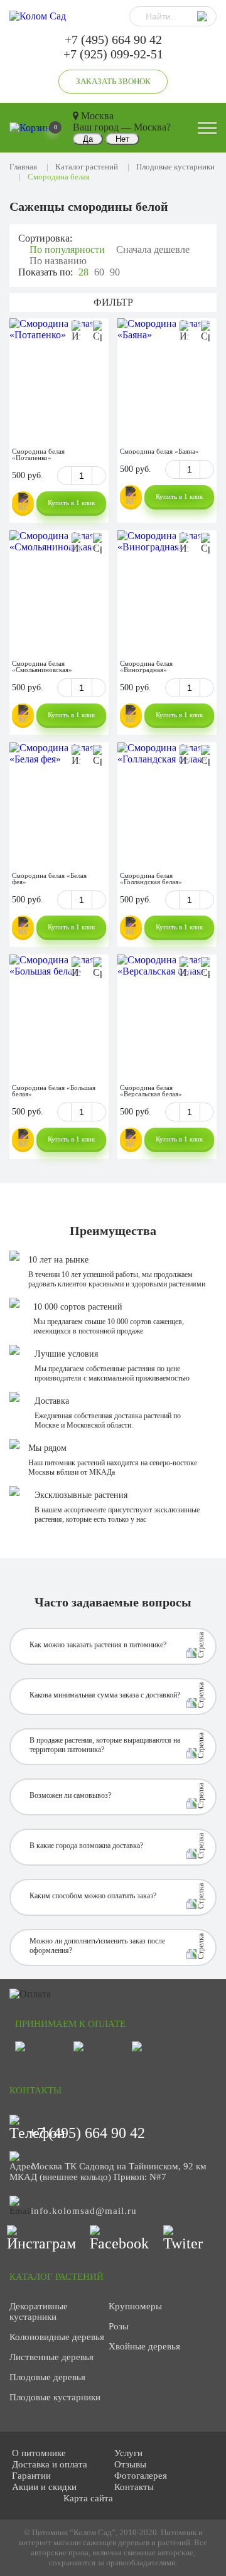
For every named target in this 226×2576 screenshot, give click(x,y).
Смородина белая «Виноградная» (146, 666)
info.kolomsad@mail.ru (84, 2211)
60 (99, 272)
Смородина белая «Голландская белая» (151, 879)
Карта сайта (88, 2498)
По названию (58, 261)
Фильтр (113, 302)
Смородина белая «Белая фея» (49, 879)
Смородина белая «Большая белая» (54, 1091)
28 (83, 272)
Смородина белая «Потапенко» (38, 454)
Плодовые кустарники (175, 167)
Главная (23, 167)
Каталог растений (87, 167)
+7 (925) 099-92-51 (113, 54)
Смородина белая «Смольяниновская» (42, 666)
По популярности (67, 249)
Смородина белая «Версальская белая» (151, 1091)
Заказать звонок (113, 81)
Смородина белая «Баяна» (159, 451)
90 (115, 272)
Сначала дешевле (153, 249)
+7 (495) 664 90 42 (113, 40)
